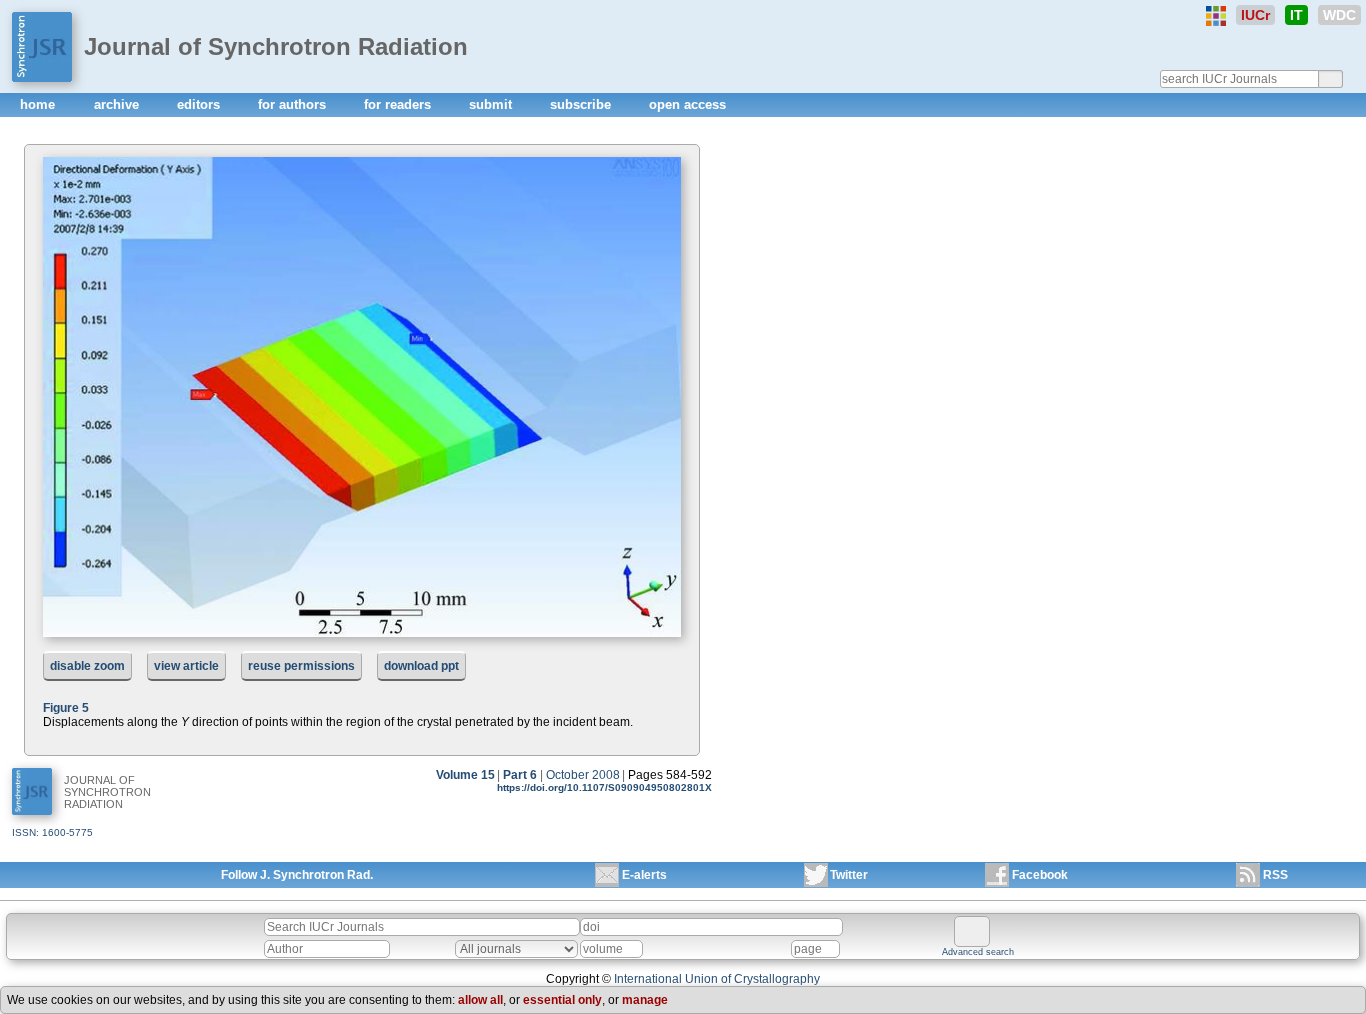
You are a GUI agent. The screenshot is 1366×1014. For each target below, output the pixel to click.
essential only (562, 1000)
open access (687, 104)
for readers (399, 104)
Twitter (849, 875)
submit (492, 104)
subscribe (582, 104)
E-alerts (644, 875)
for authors (294, 104)
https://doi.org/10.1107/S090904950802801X (604, 787)
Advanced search (978, 952)
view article (186, 666)
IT (1296, 15)
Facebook (1040, 875)
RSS (1275, 875)
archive (118, 104)
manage (645, 1000)
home (39, 104)
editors (200, 104)
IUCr (1255, 15)
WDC (1339, 15)
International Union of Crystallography (717, 979)
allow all (480, 1000)
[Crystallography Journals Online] (1216, 16)
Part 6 (520, 775)
